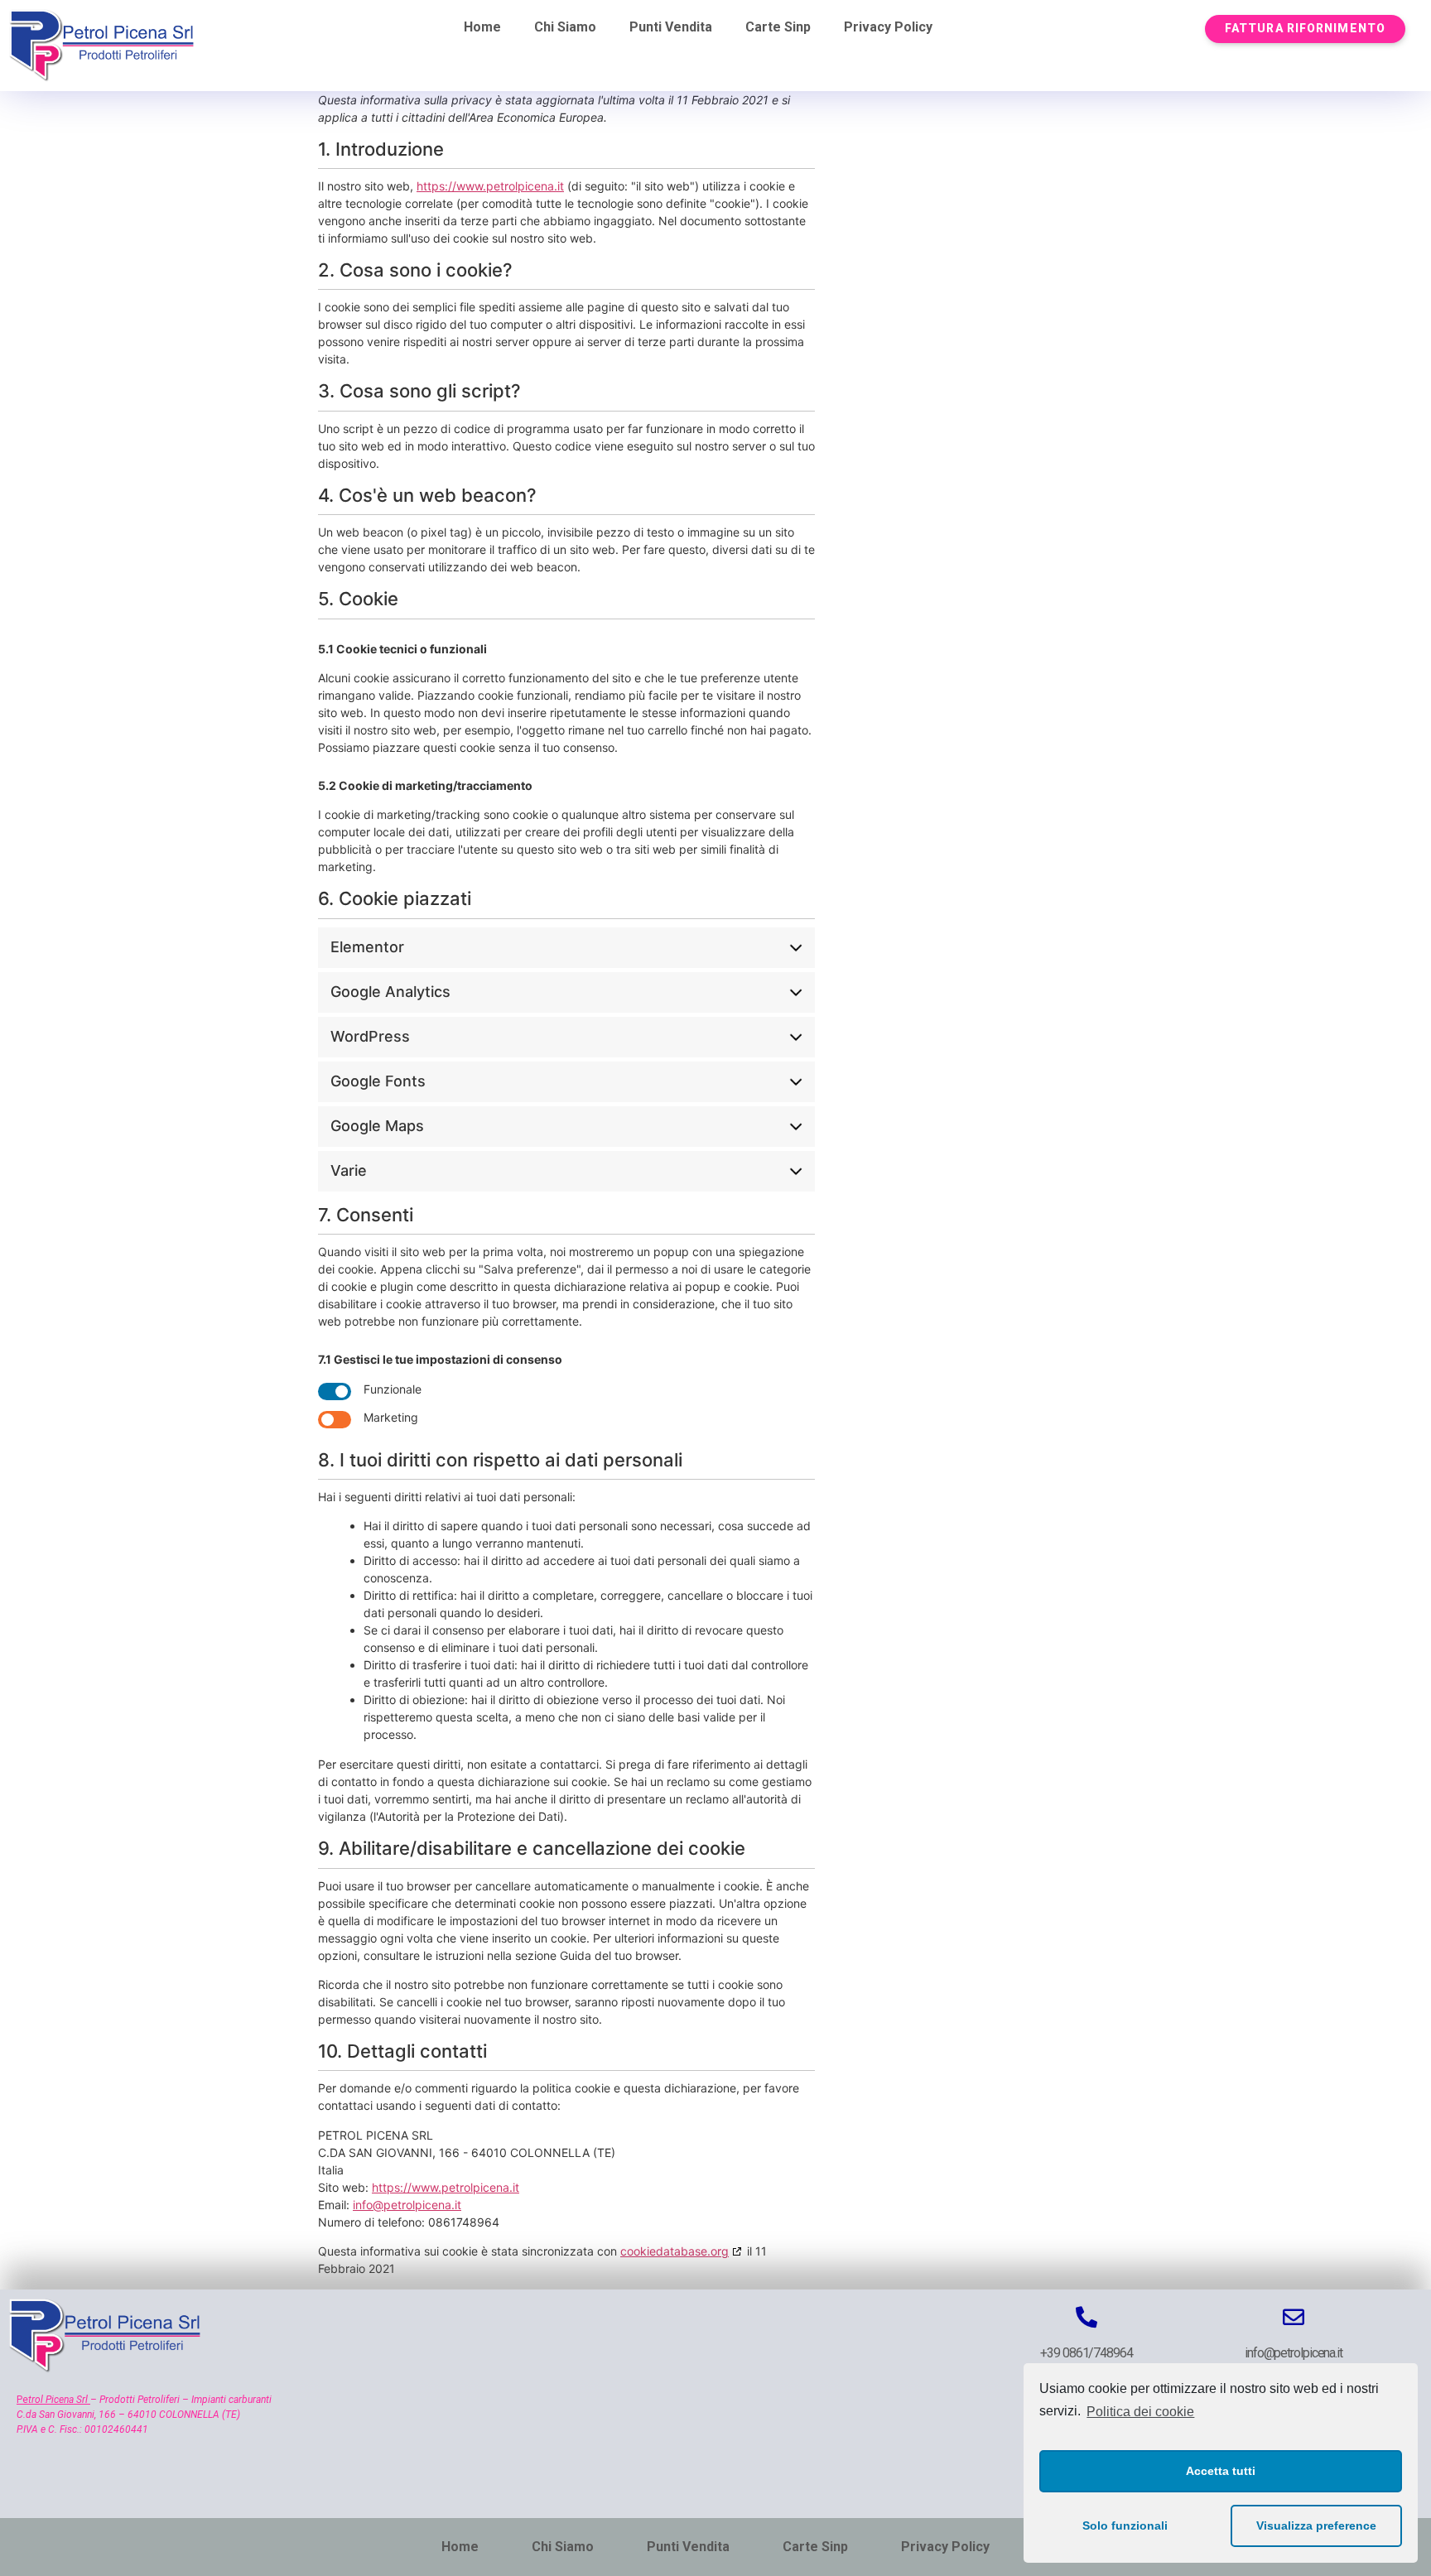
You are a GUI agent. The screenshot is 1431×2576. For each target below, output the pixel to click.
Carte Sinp (778, 27)
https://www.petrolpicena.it (490, 186)
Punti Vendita (671, 27)
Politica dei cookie (1140, 2412)
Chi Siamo (565, 27)
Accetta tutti (1221, 2471)
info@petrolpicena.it (407, 2205)
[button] (1305, 29)
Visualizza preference (1316, 2525)
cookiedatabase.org (675, 2251)
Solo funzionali (1125, 2525)
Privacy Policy (888, 27)
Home (482, 27)
